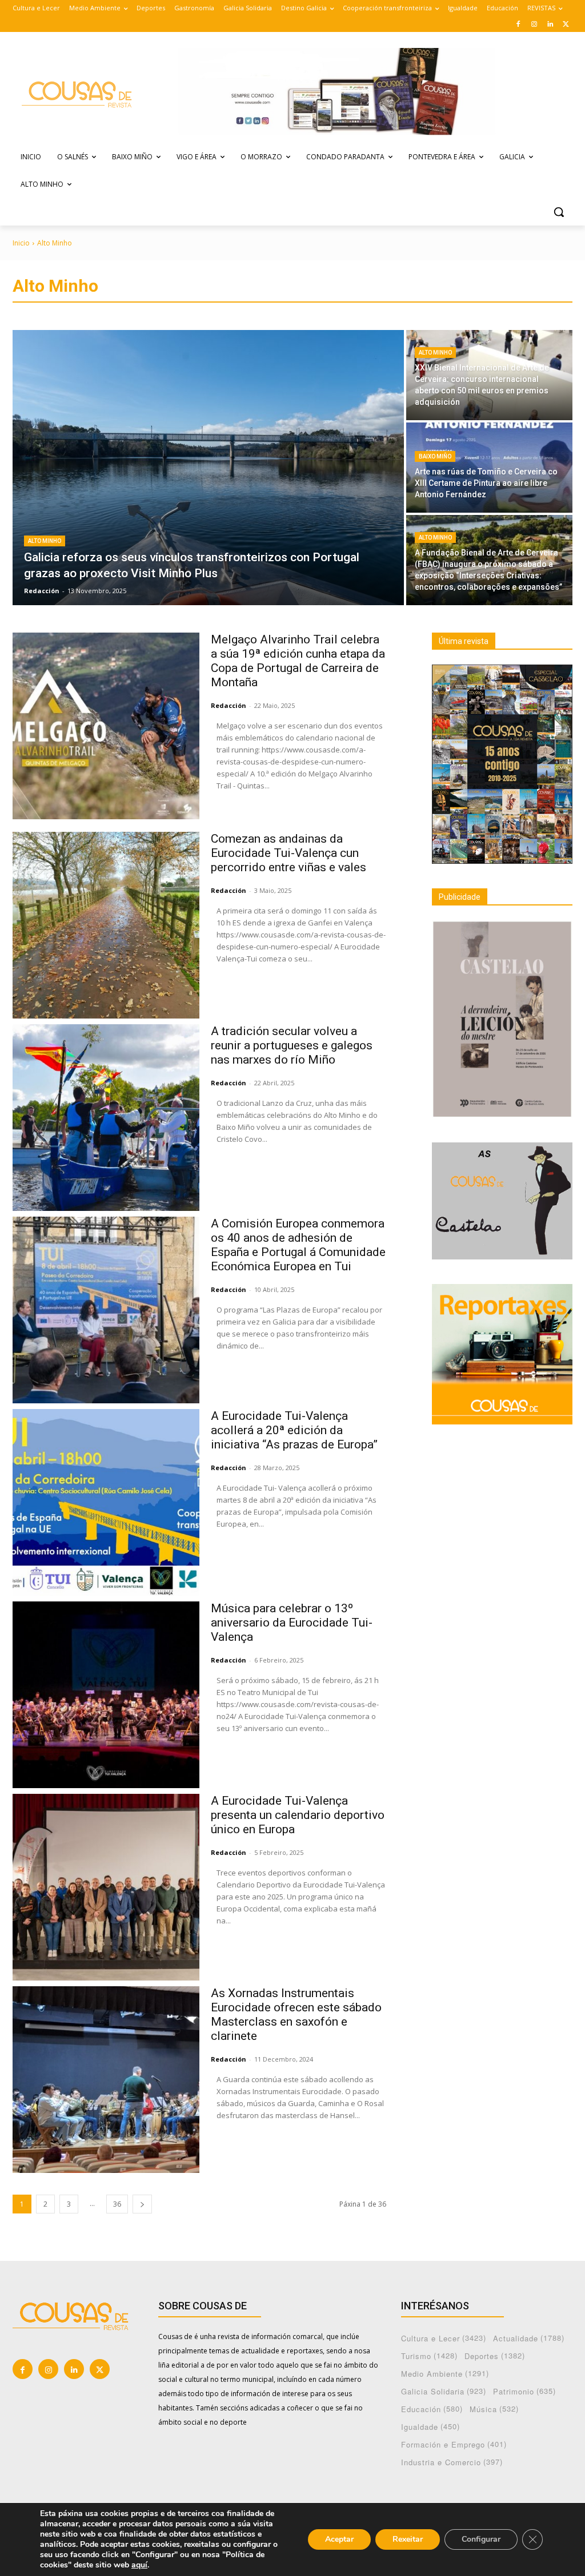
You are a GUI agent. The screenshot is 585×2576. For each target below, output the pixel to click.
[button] (559, 212)
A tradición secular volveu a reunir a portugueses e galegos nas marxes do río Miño (292, 1045)
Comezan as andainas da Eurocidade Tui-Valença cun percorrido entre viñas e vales (289, 853)
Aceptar (339, 2539)
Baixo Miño (435, 456)
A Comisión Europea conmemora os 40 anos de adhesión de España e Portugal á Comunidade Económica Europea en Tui (298, 1245)
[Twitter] (566, 24)
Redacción (229, 705)
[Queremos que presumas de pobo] (80, 93)
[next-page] (142, 2204)
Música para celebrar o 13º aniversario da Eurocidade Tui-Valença (292, 1623)
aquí (139, 2565)
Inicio (21, 243)
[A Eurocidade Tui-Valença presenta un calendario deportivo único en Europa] (106, 1887)
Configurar (481, 2539)
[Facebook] (518, 24)
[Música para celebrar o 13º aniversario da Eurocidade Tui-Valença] (106, 1695)
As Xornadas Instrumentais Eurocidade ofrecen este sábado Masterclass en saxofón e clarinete (296, 2014)
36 (117, 2204)
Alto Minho (45, 541)
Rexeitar (408, 2539)
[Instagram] (534, 24)
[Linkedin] (550, 24)
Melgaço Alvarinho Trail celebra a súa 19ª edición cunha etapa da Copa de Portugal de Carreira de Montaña (298, 661)
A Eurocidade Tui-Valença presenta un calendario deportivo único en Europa (298, 1815)
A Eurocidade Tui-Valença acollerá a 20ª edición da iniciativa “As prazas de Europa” (294, 1430)
